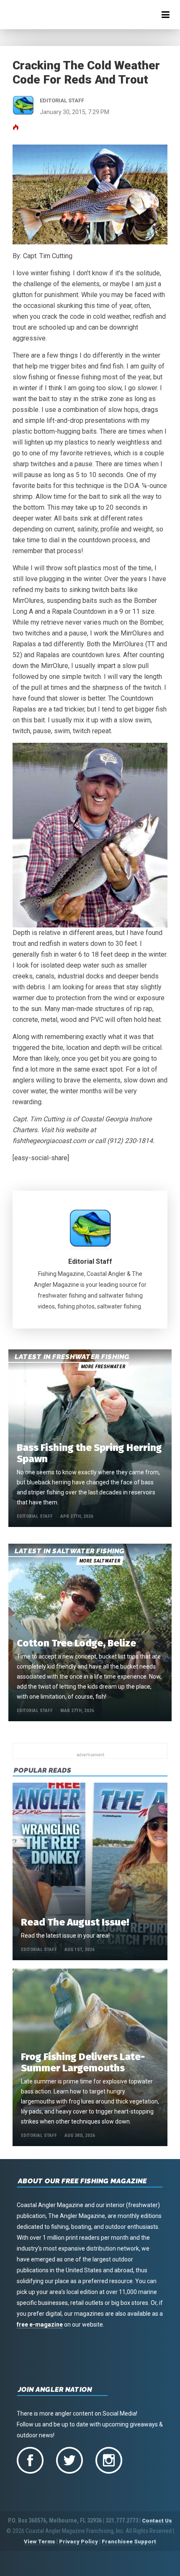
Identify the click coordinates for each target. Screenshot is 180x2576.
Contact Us (157, 2521)
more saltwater (100, 1561)
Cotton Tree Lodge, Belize (76, 1643)
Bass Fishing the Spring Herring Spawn (89, 1453)
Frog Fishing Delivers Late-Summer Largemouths (83, 2062)
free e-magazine (40, 2324)
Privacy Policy (78, 2542)
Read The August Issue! (75, 1922)
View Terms (40, 2542)
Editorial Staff (90, 1261)
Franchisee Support (129, 2542)
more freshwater (103, 1367)
